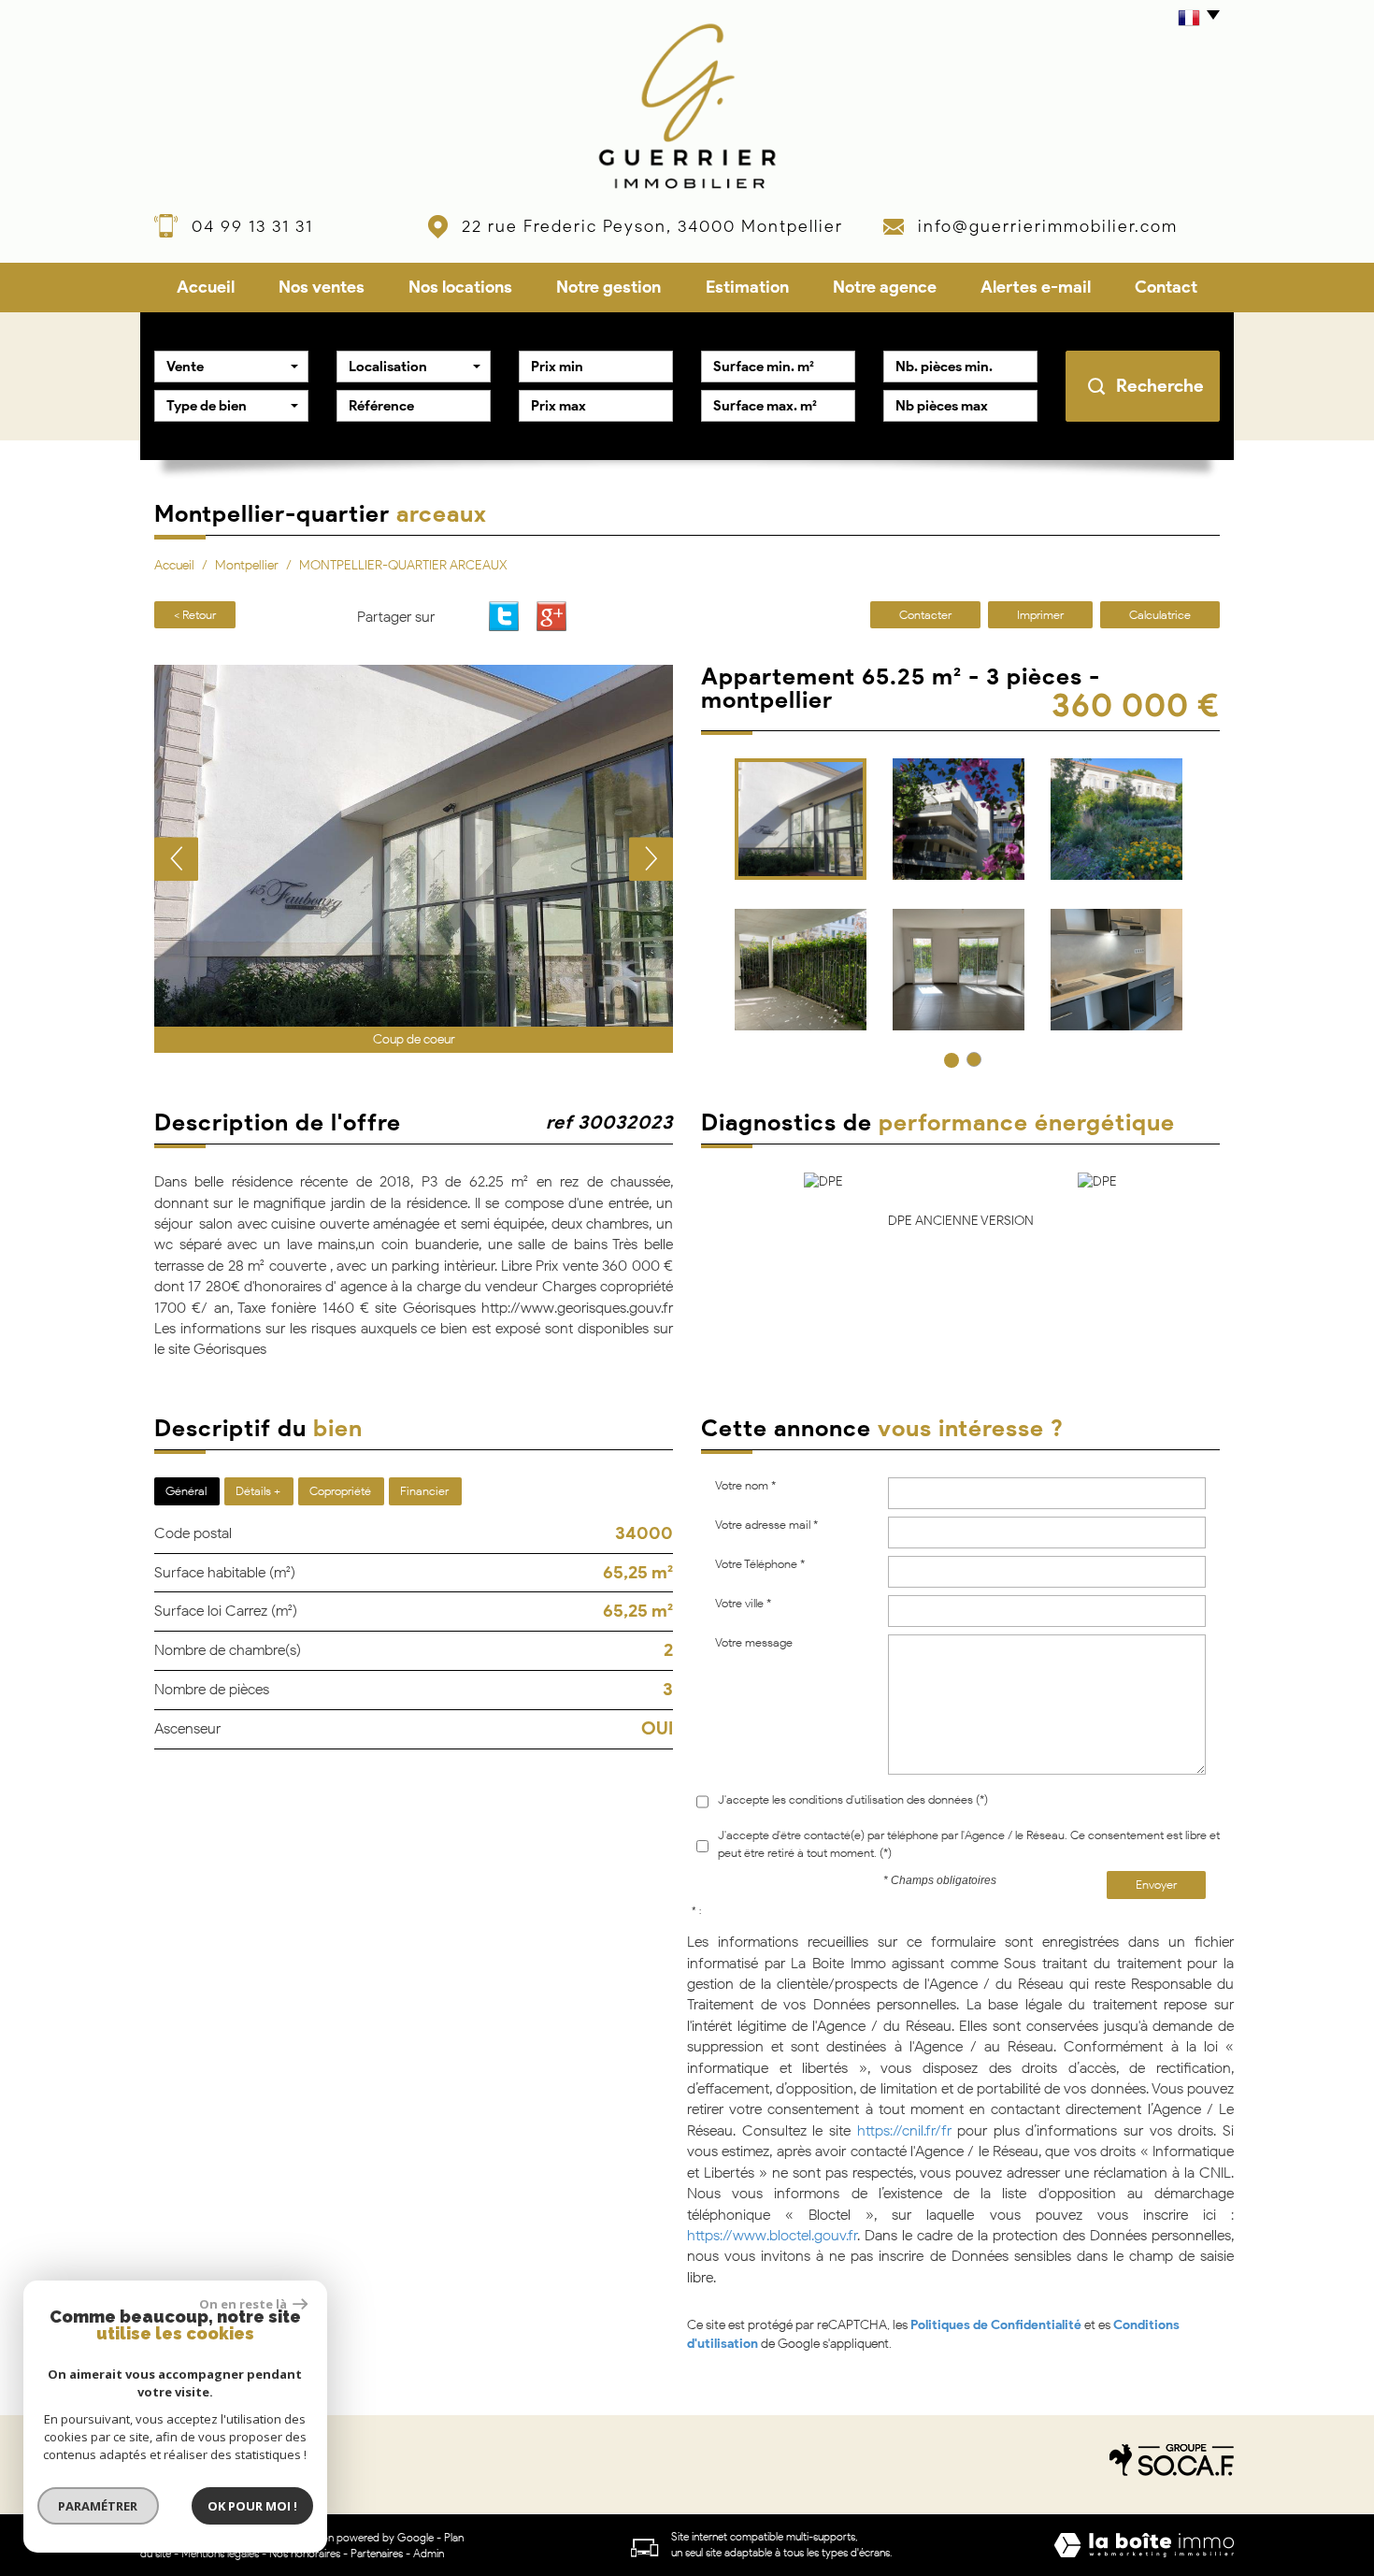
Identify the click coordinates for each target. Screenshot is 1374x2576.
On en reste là (244, 2304)
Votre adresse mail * (766, 1525)
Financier (424, 1491)
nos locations (460, 287)
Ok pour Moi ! (252, 2506)
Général (186, 1491)
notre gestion (608, 287)
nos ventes (322, 287)
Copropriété (340, 1491)
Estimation (747, 287)
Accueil (206, 287)
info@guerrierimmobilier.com (1048, 226)
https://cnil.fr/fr (904, 2130)
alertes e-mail (1036, 287)
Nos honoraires (305, 2553)
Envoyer (1156, 1885)
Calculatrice (1160, 615)
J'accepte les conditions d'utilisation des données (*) (853, 1799)
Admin (429, 2553)
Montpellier (247, 565)
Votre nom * (745, 1485)
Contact (1166, 287)
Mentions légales (220, 2553)
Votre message (754, 1642)
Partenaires (377, 2553)
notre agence (885, 287)
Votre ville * (743, 1603)
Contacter (925, 615)
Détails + (258, 1491)
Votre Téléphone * (760, 1564)
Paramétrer (99, 2506)
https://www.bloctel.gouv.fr (772, 2235)
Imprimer (1040, 615)
